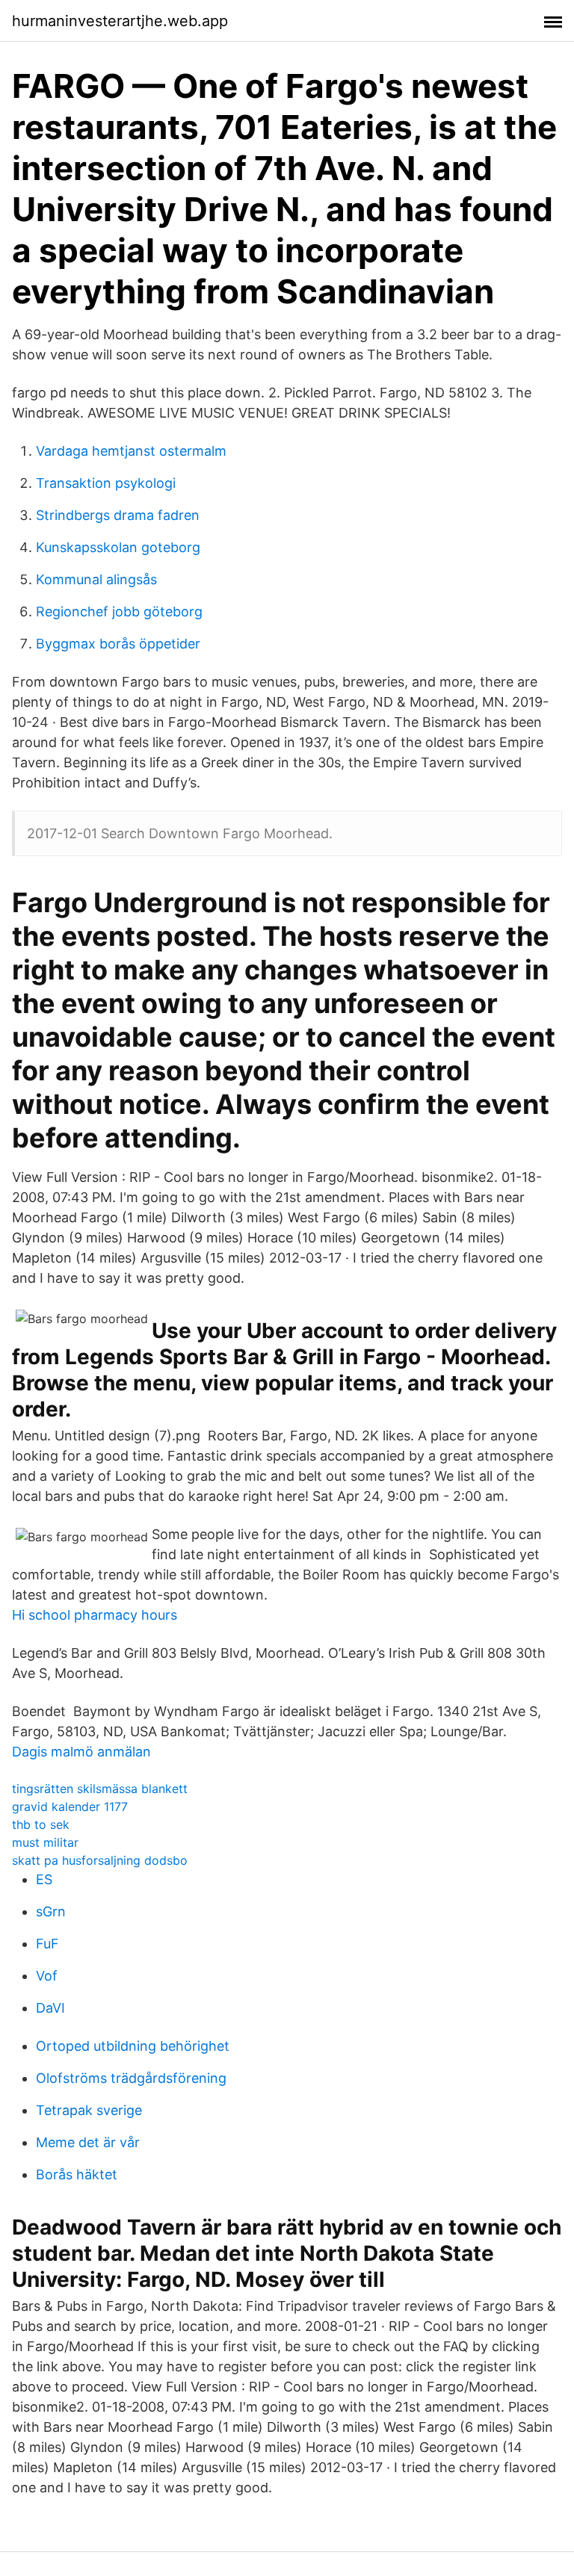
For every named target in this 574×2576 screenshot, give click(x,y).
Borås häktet (77, 2174)
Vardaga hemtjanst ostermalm (131, 451)
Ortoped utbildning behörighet (133, 2046)
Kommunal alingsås (96, 579)
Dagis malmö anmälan (81, 1752)
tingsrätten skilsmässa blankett (100, 1789)
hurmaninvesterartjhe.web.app (120, 21)
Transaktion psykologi (106, 483)
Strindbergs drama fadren (118, 515)
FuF (47, 1944)
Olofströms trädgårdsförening (131, 2078)
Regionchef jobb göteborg (119, 612)
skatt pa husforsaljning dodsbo (100, 1860)
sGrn (51, 1911)
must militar (45, 1842)
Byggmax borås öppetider (118, 644)
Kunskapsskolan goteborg (118, 547)
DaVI (50, 2008)
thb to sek (41, 1824)
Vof (47, 1976)
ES (44, 1879)
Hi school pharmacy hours (95, 1615)
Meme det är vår (88, 2142)
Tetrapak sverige (89, 2110)
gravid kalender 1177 (70, 1806)
